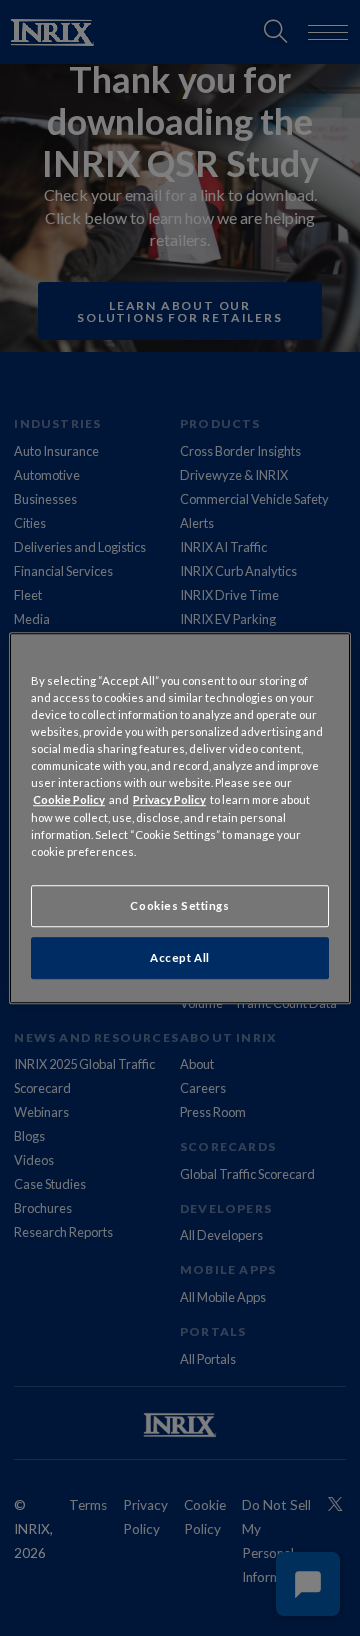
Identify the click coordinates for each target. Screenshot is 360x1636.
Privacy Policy (169, 800)
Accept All (180, 957)
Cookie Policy (69, 800)
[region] (180, 818)
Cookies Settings (179, 905)
